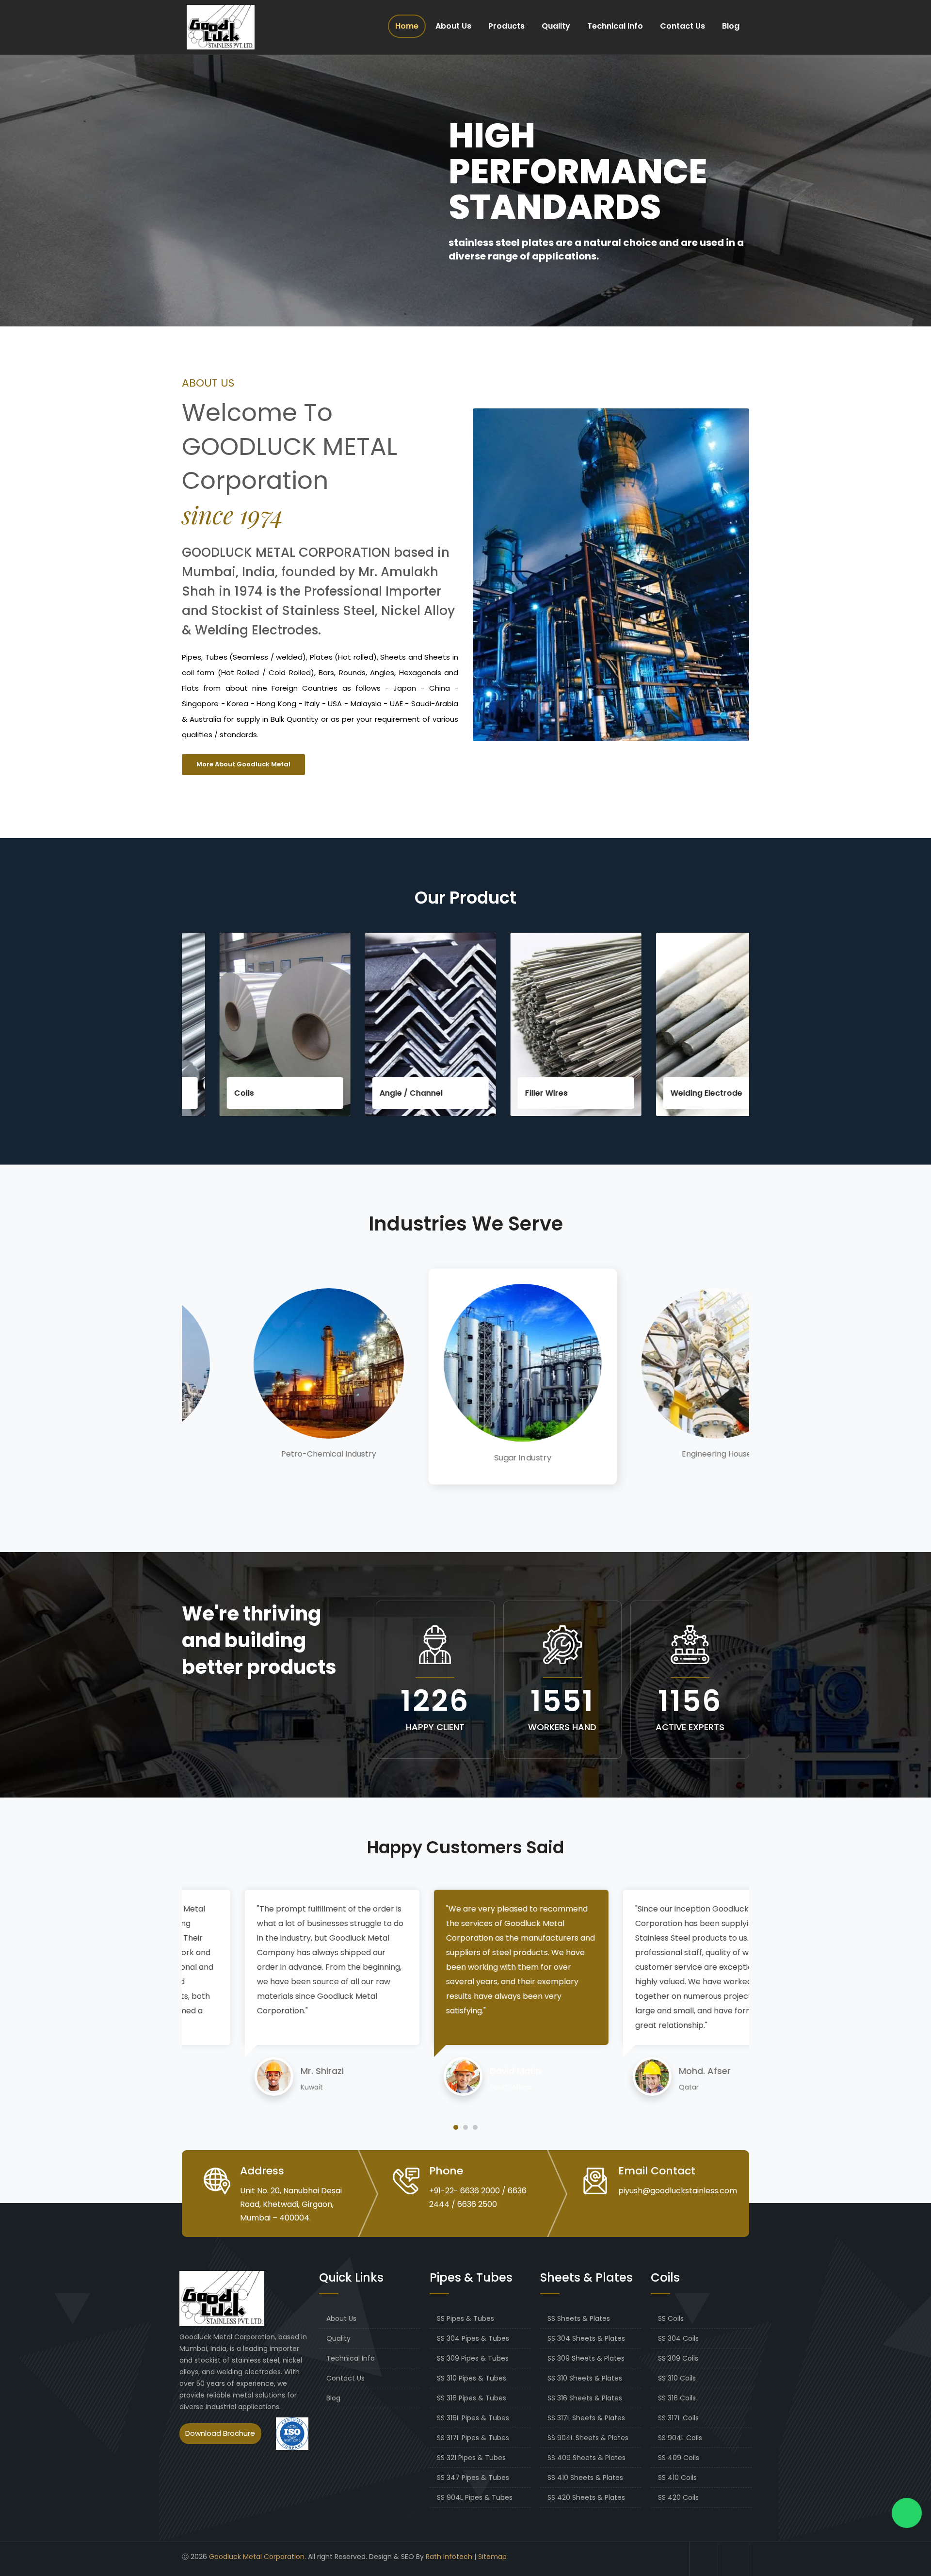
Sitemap (492, 2557)
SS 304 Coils (678, 2338)
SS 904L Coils (680, 2438)
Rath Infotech (449, 2557)
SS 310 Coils (677, 2378)
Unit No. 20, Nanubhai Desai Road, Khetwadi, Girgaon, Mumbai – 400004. (291, 2204)
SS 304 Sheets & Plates (586, 2338)
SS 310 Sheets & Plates (585, 2378)
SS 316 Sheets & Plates (585, 2398)
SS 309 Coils (678, 2358)
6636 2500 (477, 2204)
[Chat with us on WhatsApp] (907, 2513)
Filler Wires (451, 1093)
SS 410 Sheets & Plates (585, 2478)
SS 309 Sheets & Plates (586, 2358)
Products (506, 26)
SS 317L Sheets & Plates (586, 2418)
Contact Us (682, 26)
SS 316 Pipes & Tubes (472, 2398)
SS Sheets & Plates (579, 2318)
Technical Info (615, 26)
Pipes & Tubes (748, 1093)
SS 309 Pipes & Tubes (473, 2358)
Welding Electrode (611, 1093)
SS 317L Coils (678, 2418)
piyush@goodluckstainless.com (678, 2191)
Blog (731, 26)
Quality (556, 26)
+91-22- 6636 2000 (465, 2191)
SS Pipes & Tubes (465, 2318)
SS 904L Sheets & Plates (588, 2438)
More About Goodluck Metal (243, 764)
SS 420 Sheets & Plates (586, 2497)
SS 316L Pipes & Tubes (473, 2418)
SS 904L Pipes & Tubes (475, 2497)
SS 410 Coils (677, 2478)
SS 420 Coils (678, 2497)
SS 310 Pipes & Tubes (472, 2378)
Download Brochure (220, 2433)
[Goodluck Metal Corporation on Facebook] (704, 2559)
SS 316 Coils (677, 2398)
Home (407, 26)
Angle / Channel (316, 1093)
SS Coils (671, 2318)
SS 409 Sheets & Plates (586, 2458)
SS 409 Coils (679, 2458)
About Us (453, 26)
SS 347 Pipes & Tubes (473, 2478)
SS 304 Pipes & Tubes (473, 2338)
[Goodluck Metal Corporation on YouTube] (735, 2559)
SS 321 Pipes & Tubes (471, 2458)
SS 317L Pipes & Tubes (473, 2438)
